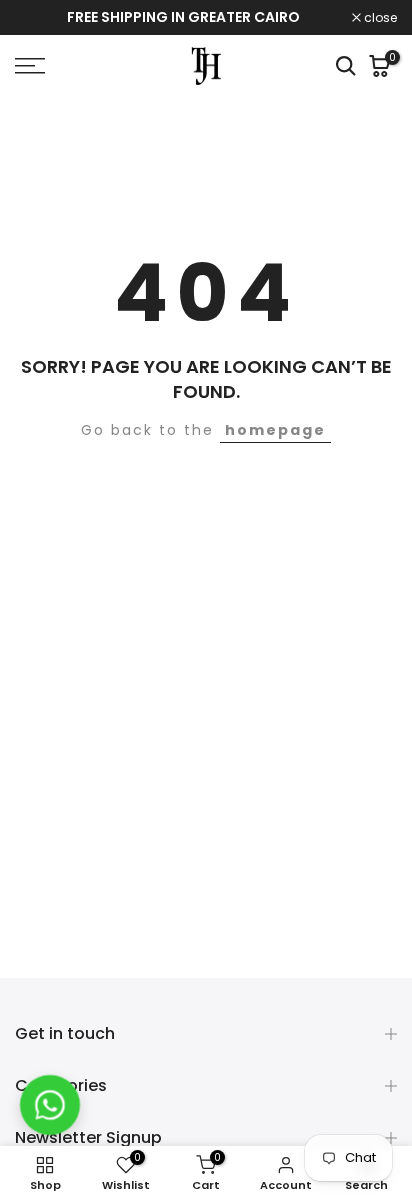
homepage (275, 430)
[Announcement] (183, 18)
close (379, 18)
